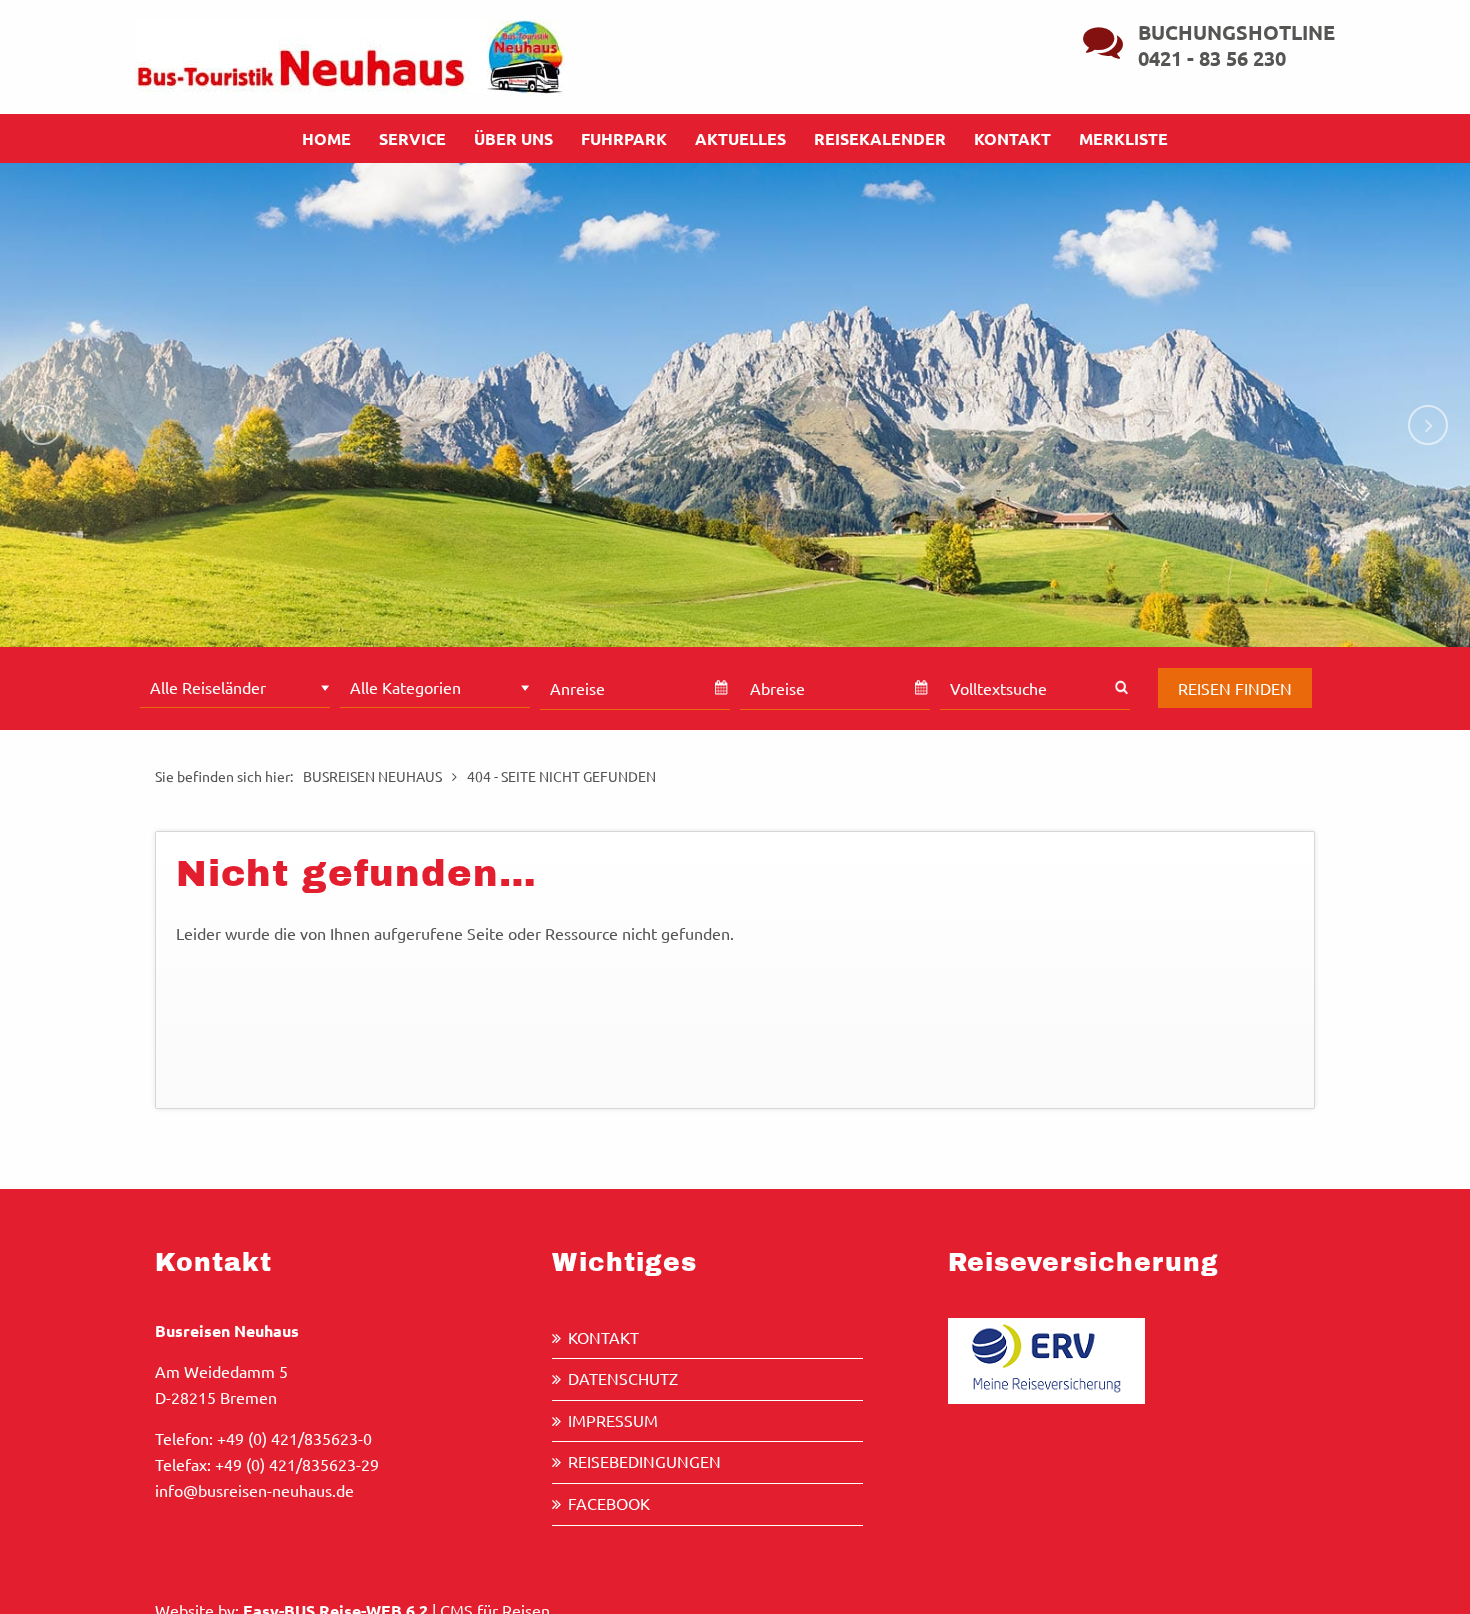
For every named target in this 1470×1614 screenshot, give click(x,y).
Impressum (613, 1420)
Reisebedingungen (644, 1461)
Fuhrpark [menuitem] (624, 138)
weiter (1428, 425)
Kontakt (603, 1337)
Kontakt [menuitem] (1012, 138)
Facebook (609, 1503)
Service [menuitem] (412, 138)
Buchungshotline (1236, 32)
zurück (42, 425)
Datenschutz (623, 1378)
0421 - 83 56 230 (1212, 58)
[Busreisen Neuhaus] (350, 54)
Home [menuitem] (326, 138)
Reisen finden (1235, 688)
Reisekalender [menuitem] (880, 138)
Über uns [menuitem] (513, 138)
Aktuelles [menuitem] (740, 138)
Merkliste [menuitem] (1123, 138)
